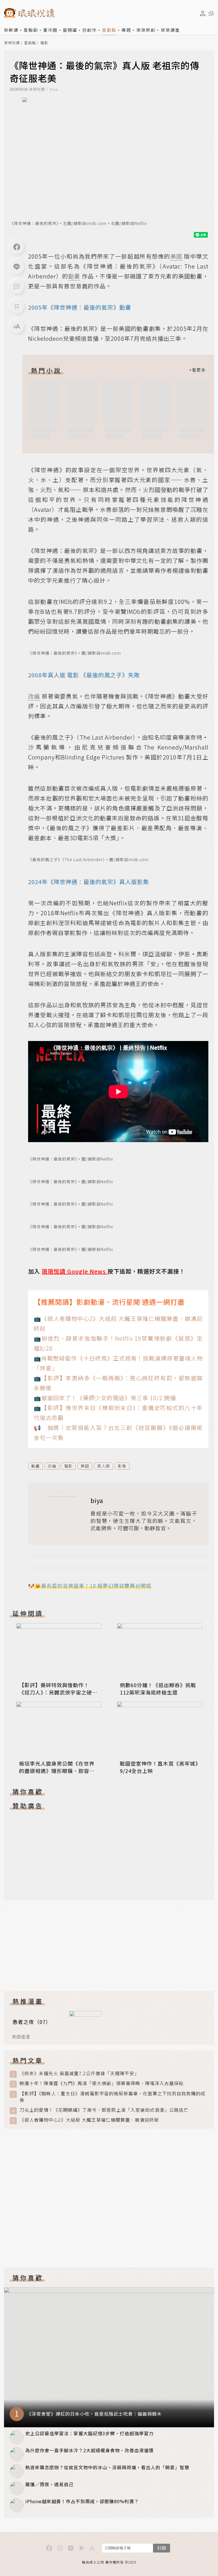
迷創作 (90, 30)
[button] (17, 287)
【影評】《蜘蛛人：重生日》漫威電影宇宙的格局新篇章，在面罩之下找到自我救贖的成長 (113, 2097)
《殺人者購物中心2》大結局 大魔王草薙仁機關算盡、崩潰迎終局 (89, 2120)
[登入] (203, 13)
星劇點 (109, 30)
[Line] (17, 267)
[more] (197, 370)
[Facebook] (17, 247)
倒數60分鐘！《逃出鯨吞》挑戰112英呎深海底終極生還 (158, 1689)
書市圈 (50, 30)
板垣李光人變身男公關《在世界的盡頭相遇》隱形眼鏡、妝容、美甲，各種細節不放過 (57, 1771)
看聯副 (31, 30)
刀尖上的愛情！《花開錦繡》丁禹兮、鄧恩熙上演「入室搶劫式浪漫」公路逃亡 (104, 2110)
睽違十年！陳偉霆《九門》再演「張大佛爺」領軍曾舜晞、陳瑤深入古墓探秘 (102, 2083)
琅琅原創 (146, 30)
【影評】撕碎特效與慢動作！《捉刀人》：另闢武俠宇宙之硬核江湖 (58, 1692)
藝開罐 (70, 30)
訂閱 (162, 2548)
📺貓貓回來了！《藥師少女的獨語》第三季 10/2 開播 (105, 1398)
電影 (44, 43)
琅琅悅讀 (12, 43)
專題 (126, 30)
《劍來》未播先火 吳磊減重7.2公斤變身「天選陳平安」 (79, 2073)
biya (54, 89)
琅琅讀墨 (170, 30)
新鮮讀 (11, 30)
